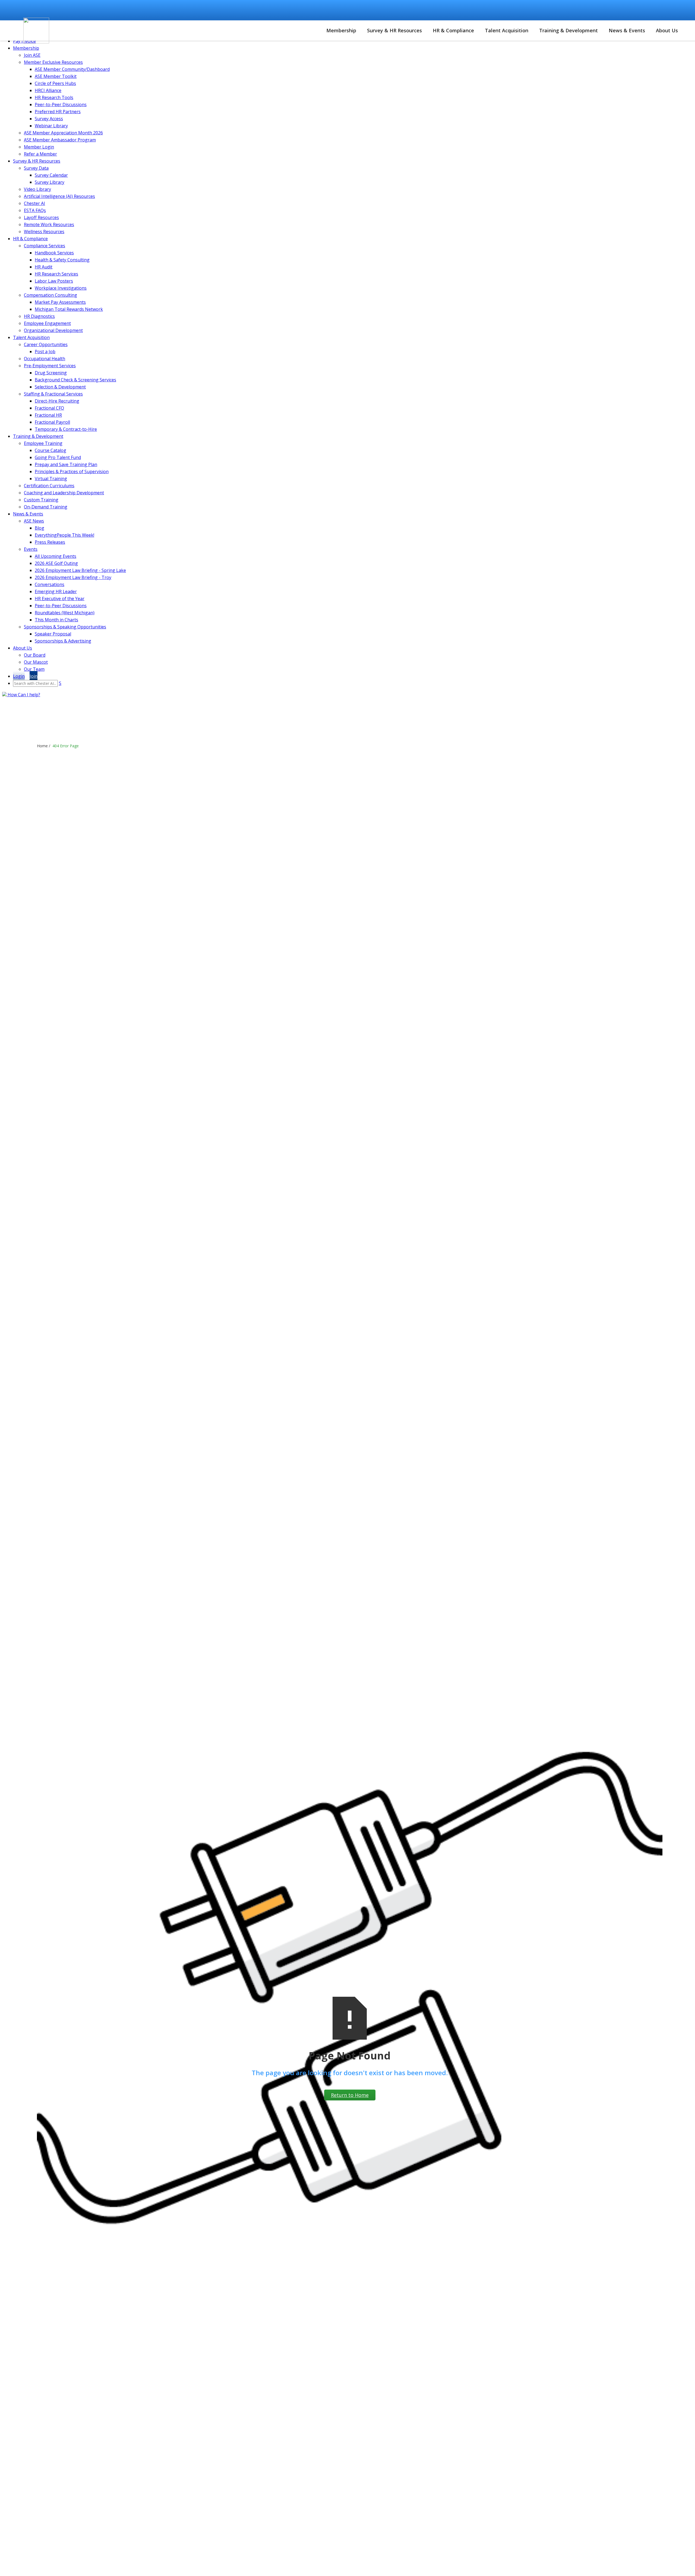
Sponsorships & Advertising (63, 641)
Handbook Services (54, 253)
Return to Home (350, 2095)
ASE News (34, 521)
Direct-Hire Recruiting (57, 401)
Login (437, 8)
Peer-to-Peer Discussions (61, 105)
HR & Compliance (453, 30)
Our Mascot (36, 662)
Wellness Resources (44, 232)
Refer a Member (40, 154)
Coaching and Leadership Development (64, 493)
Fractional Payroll (52, 422)
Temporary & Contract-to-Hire (66, 429)
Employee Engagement (47, 323)
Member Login (39, 147)
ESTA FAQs (35, 210)
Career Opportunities (340, 10)
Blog (40, 528)
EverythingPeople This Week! (64, 535)
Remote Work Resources (49, 224)
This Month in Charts (56, 620)
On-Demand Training (46, 507)
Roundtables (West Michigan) (65, 613)
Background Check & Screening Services (75, 380)
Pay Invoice (412, 10)
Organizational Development (53, 330)
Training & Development (568, 30)
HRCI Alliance (48, 90)
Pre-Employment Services (50, 366)
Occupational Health (45, 359)
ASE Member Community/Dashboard (72, 69)
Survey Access (49, 119)
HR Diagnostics (39, 316)
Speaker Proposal (53, 634)
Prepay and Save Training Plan (66, 464)
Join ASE (32, 55)
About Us (667, 30)
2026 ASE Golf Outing (56, 563)
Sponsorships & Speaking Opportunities (65, 627)
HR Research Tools (54, 97)
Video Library (37, 189)
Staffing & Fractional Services (53, 394)
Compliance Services (45, 246)
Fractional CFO (49, 408)
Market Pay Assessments (60, 302)
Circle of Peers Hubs (55, 83)
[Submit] (675, 10)
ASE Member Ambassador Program (60, 140)
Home (42, 746)
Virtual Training (51, 479)
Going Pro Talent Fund (58, 457)
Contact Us (381, 10)
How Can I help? (23, 695)
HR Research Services (56, 274)
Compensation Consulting (50, 295)
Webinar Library (51, 126)
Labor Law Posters (54, 281)
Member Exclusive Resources (53, 62)
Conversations (50, 584)
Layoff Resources (41, 217)
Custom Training (41, 500)
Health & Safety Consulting (62, 260)
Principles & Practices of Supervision (72, 471)
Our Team (34, 669)
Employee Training (43, 443)
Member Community (250, 10)
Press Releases (50, 542)
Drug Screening (51, 373)
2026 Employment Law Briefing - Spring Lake (80, 570)
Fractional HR (48, 415)
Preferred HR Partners (58, 112)
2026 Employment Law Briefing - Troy (73, 577)
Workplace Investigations (61, 288)
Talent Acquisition (507, 30)
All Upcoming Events (56, 556)
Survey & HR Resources (394, 30)
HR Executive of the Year (60, 599)
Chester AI (34, 203)
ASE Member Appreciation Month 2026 (63, 133)
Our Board (35, 655)
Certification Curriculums (49, 486)
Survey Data (36, 168)
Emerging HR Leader (56, 591)
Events (31, 549)
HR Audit (44, 267)
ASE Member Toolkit (56, 76)
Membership (341, 30)
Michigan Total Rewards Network (69, 309)
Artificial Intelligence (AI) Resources (59, 196)
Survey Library (50, 182)
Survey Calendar (51, 175)
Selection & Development (60, 387)
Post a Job (45, 352)
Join (450, 8)
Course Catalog (295, 10)
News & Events (627, 30)
